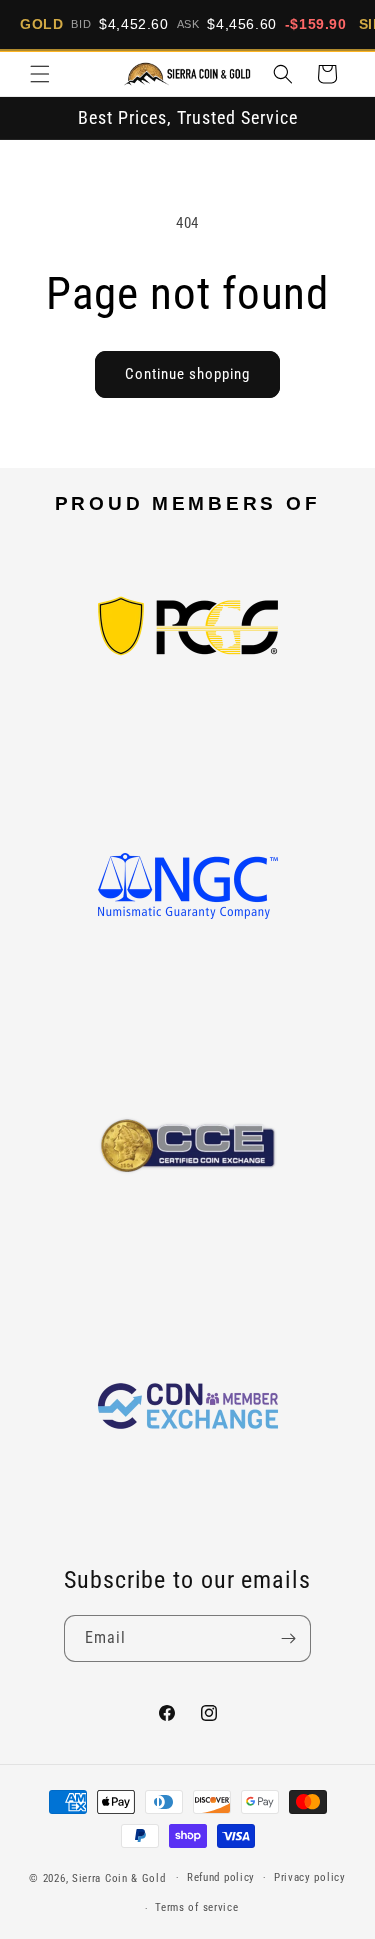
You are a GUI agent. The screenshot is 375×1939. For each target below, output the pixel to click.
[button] (40, 74)
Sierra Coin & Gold (119, 1877)
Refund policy (221, 1877)
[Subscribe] (288, 1638)
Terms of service (196, 1907)
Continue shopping (187, 374)
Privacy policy (310, 1877)
